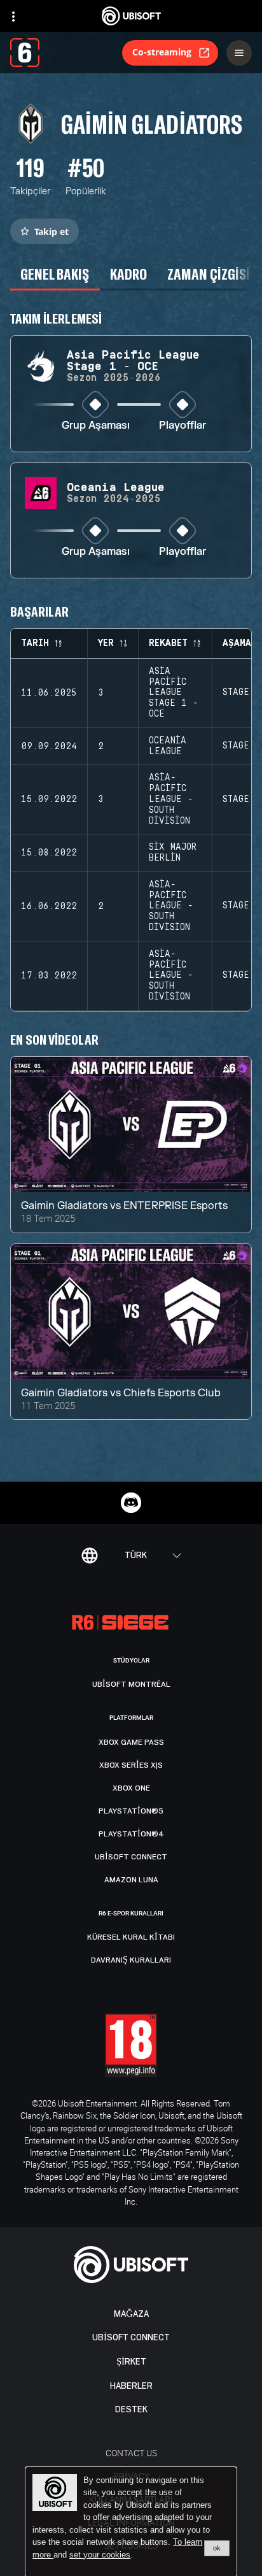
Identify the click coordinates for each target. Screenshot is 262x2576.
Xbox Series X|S (131, 1765)
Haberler (131, 2386)
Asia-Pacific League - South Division (171, 799)
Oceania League (168, 746)
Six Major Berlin (173, 853)
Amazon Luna (131, 1880)
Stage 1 (242, 692)
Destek (131, 2409)
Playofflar (183, 426)
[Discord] (131, 1503)
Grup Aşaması (96, 426)
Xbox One (131, 1788)
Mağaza (131, 2314)
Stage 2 (242, 746)
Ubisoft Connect (131, 2337)
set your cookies (100, 2555)
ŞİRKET (131, 2362)
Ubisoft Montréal (131, 1684)
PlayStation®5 (131, 1811)
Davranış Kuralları (131, 1960)
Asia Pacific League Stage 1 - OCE (174, 693)
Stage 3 (242, 799)
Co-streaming (162, 52)
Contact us (131, 2453)
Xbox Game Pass (131, 1742)
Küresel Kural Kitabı (131, 1937)
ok (217, 2548)
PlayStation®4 (131, 1834)
